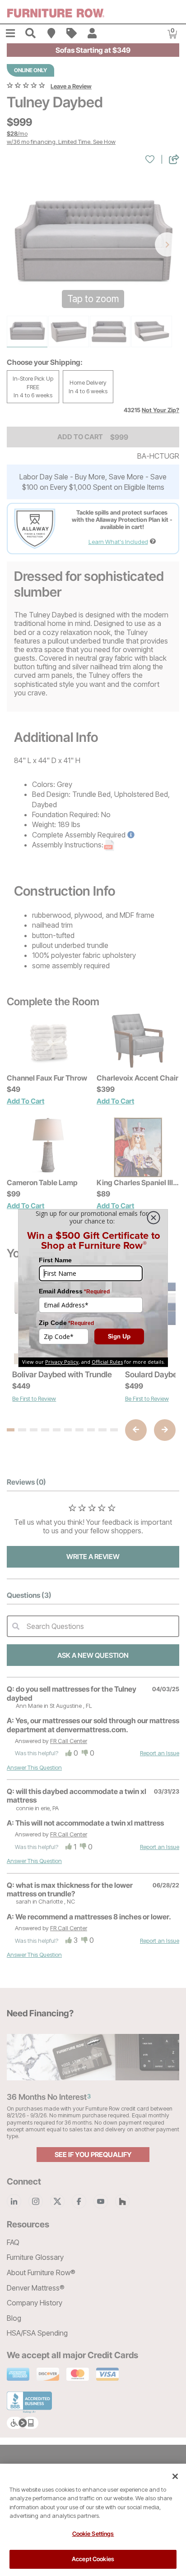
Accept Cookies (93, 2559)
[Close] (175, 2476)
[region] (93, 2520)
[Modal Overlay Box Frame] (93, 1288)
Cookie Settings (93, 2534)
